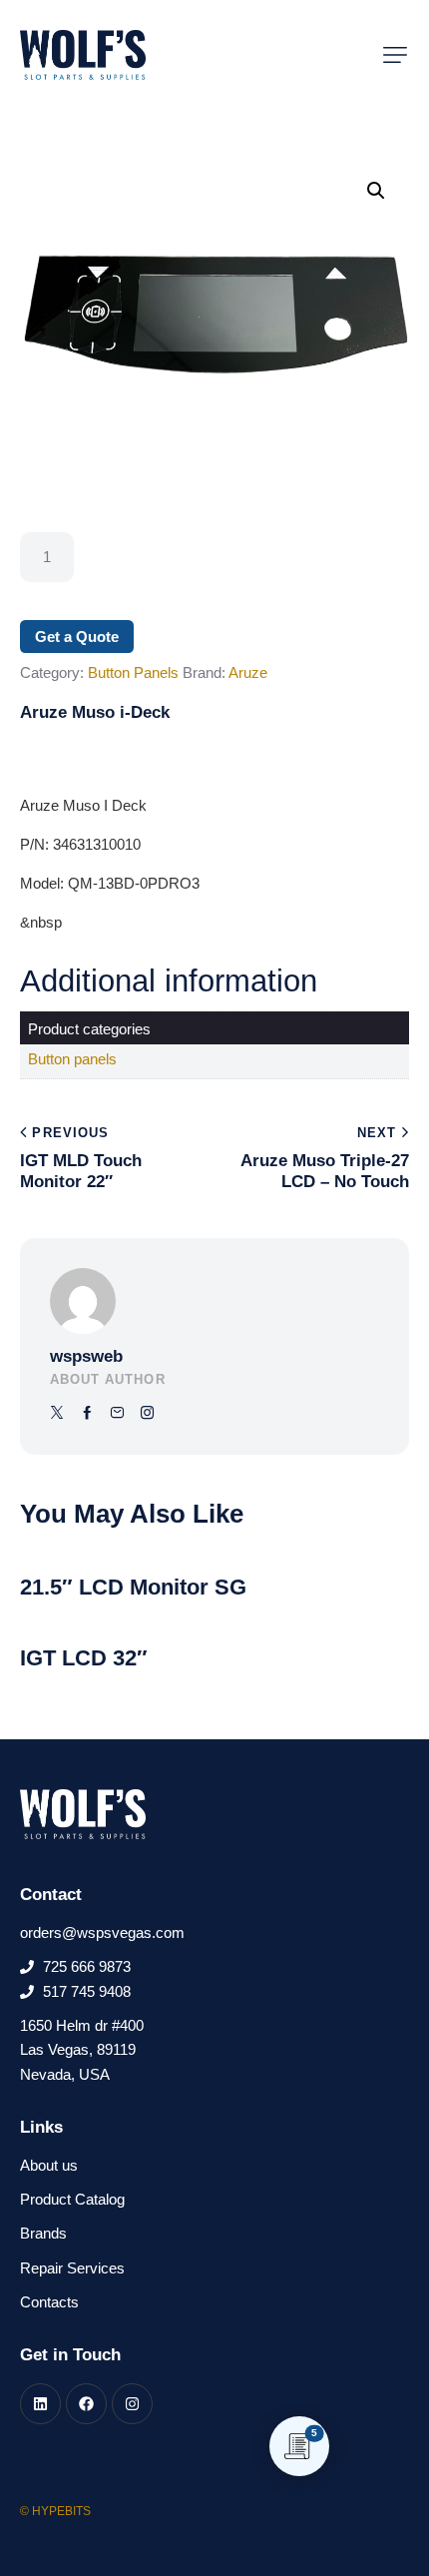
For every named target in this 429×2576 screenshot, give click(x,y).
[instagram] (147, 1413)
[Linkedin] (40, 2404)
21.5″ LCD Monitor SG (133, 1587)
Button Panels (133, 672)
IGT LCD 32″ (84, 1658)
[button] (395, 55)
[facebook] (87, 1413)
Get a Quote (77, 637)
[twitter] (57, 1413)
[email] (117, 1413)
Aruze (248, 672)
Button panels (72, 1059)
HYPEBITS (61, 2511)
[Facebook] (86, 2404)
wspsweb (86, 1356)
